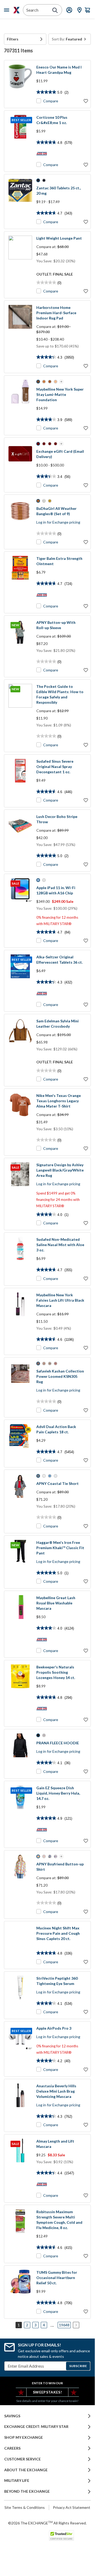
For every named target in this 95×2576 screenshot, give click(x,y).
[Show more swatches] (61, 382)
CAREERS (12, 2448)
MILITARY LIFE (17, 2481)
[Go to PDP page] (20, 84)
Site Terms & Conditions (25, 2507)
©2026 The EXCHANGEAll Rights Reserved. (47, 2523)
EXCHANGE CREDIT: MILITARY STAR (36, 2427)
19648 (64, 2325)
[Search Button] (55, 10)
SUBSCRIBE (78, 2366)
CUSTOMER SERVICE (22, 2459)
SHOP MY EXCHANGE (24, 2437)
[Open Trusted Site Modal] (61, 2536)
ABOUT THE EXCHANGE (26, 2470)
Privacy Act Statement (72, 2507)
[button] (25, 39)
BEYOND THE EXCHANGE (27, 2491)
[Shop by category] (8, 10)
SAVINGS (12, 2416)
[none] (25, 39)
